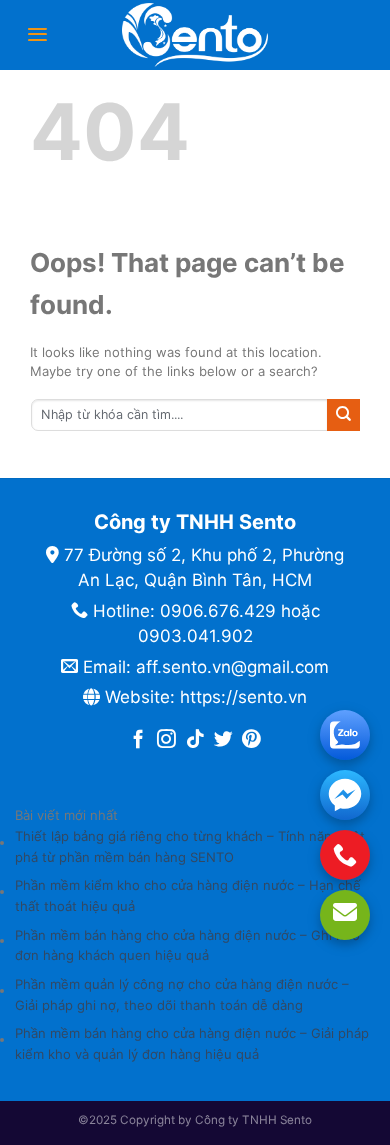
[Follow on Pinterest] (251, 740)
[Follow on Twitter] (223, 740)
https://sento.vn (243, 697)
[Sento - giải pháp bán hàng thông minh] (195, 35)
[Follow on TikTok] (195, 740)
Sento (296, 1120)
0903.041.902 (195, 636)
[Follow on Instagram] (166, 740)
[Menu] (37, 34)
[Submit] (343, 415)
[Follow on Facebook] (138, 740)
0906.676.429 (218, 611)
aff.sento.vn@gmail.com (232, 667)
